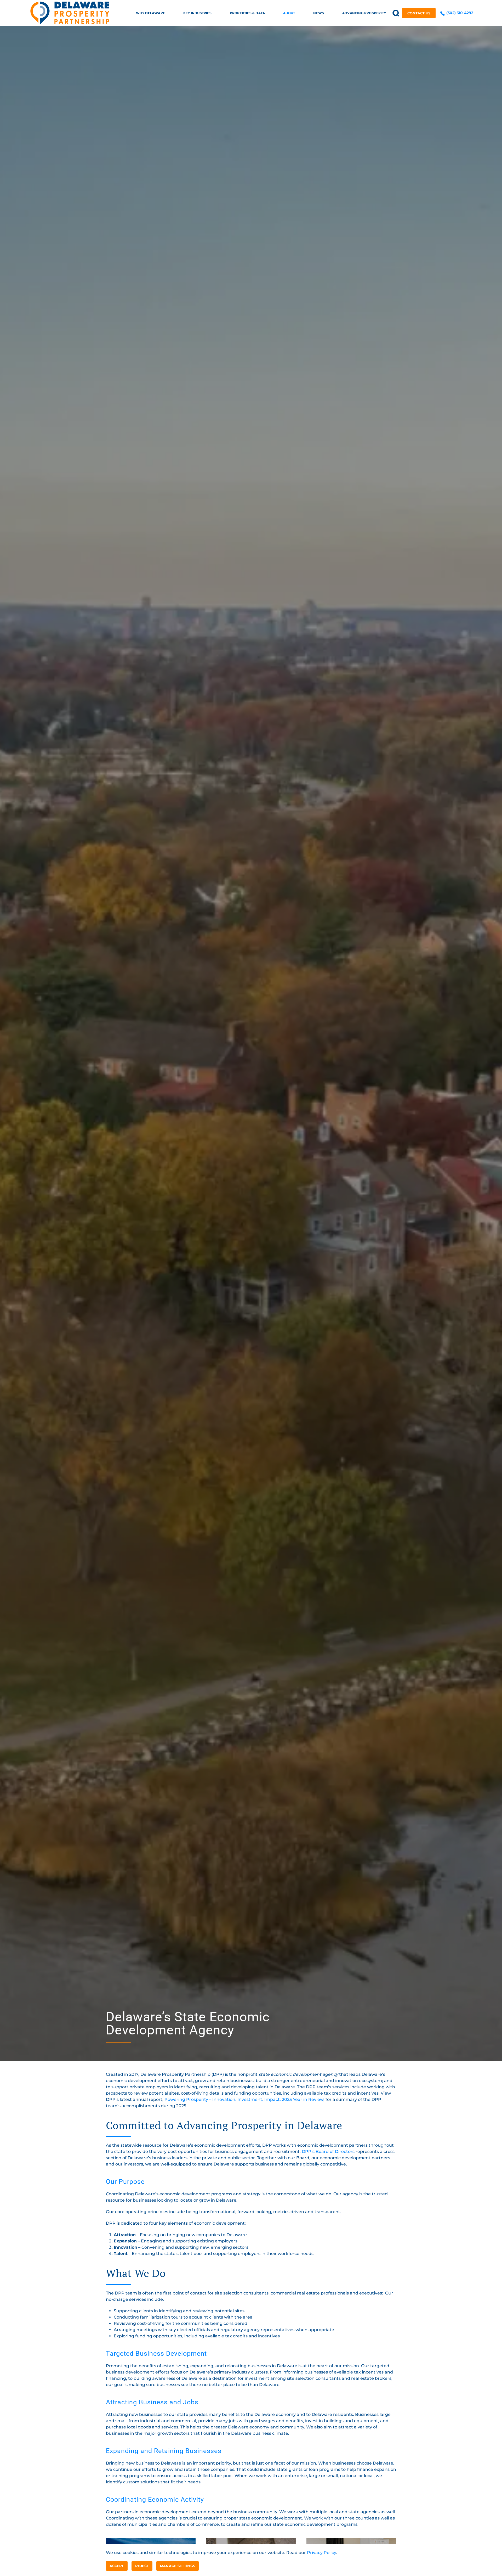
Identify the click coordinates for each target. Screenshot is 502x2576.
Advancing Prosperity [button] (364, 13)
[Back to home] (70, 13)
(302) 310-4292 (459, 13)
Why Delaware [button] (150, 13)
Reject (142, 2566)
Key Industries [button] (197, 13)
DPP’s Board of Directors (328, 2152)
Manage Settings (178, 2566)
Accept (117, 2566)
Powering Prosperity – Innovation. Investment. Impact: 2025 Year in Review (244, 2099)
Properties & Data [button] (247, 13)
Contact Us (419, 13)
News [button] (319, 13)
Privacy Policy (321, 2553)
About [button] (289, 13)
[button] (396, 13)
